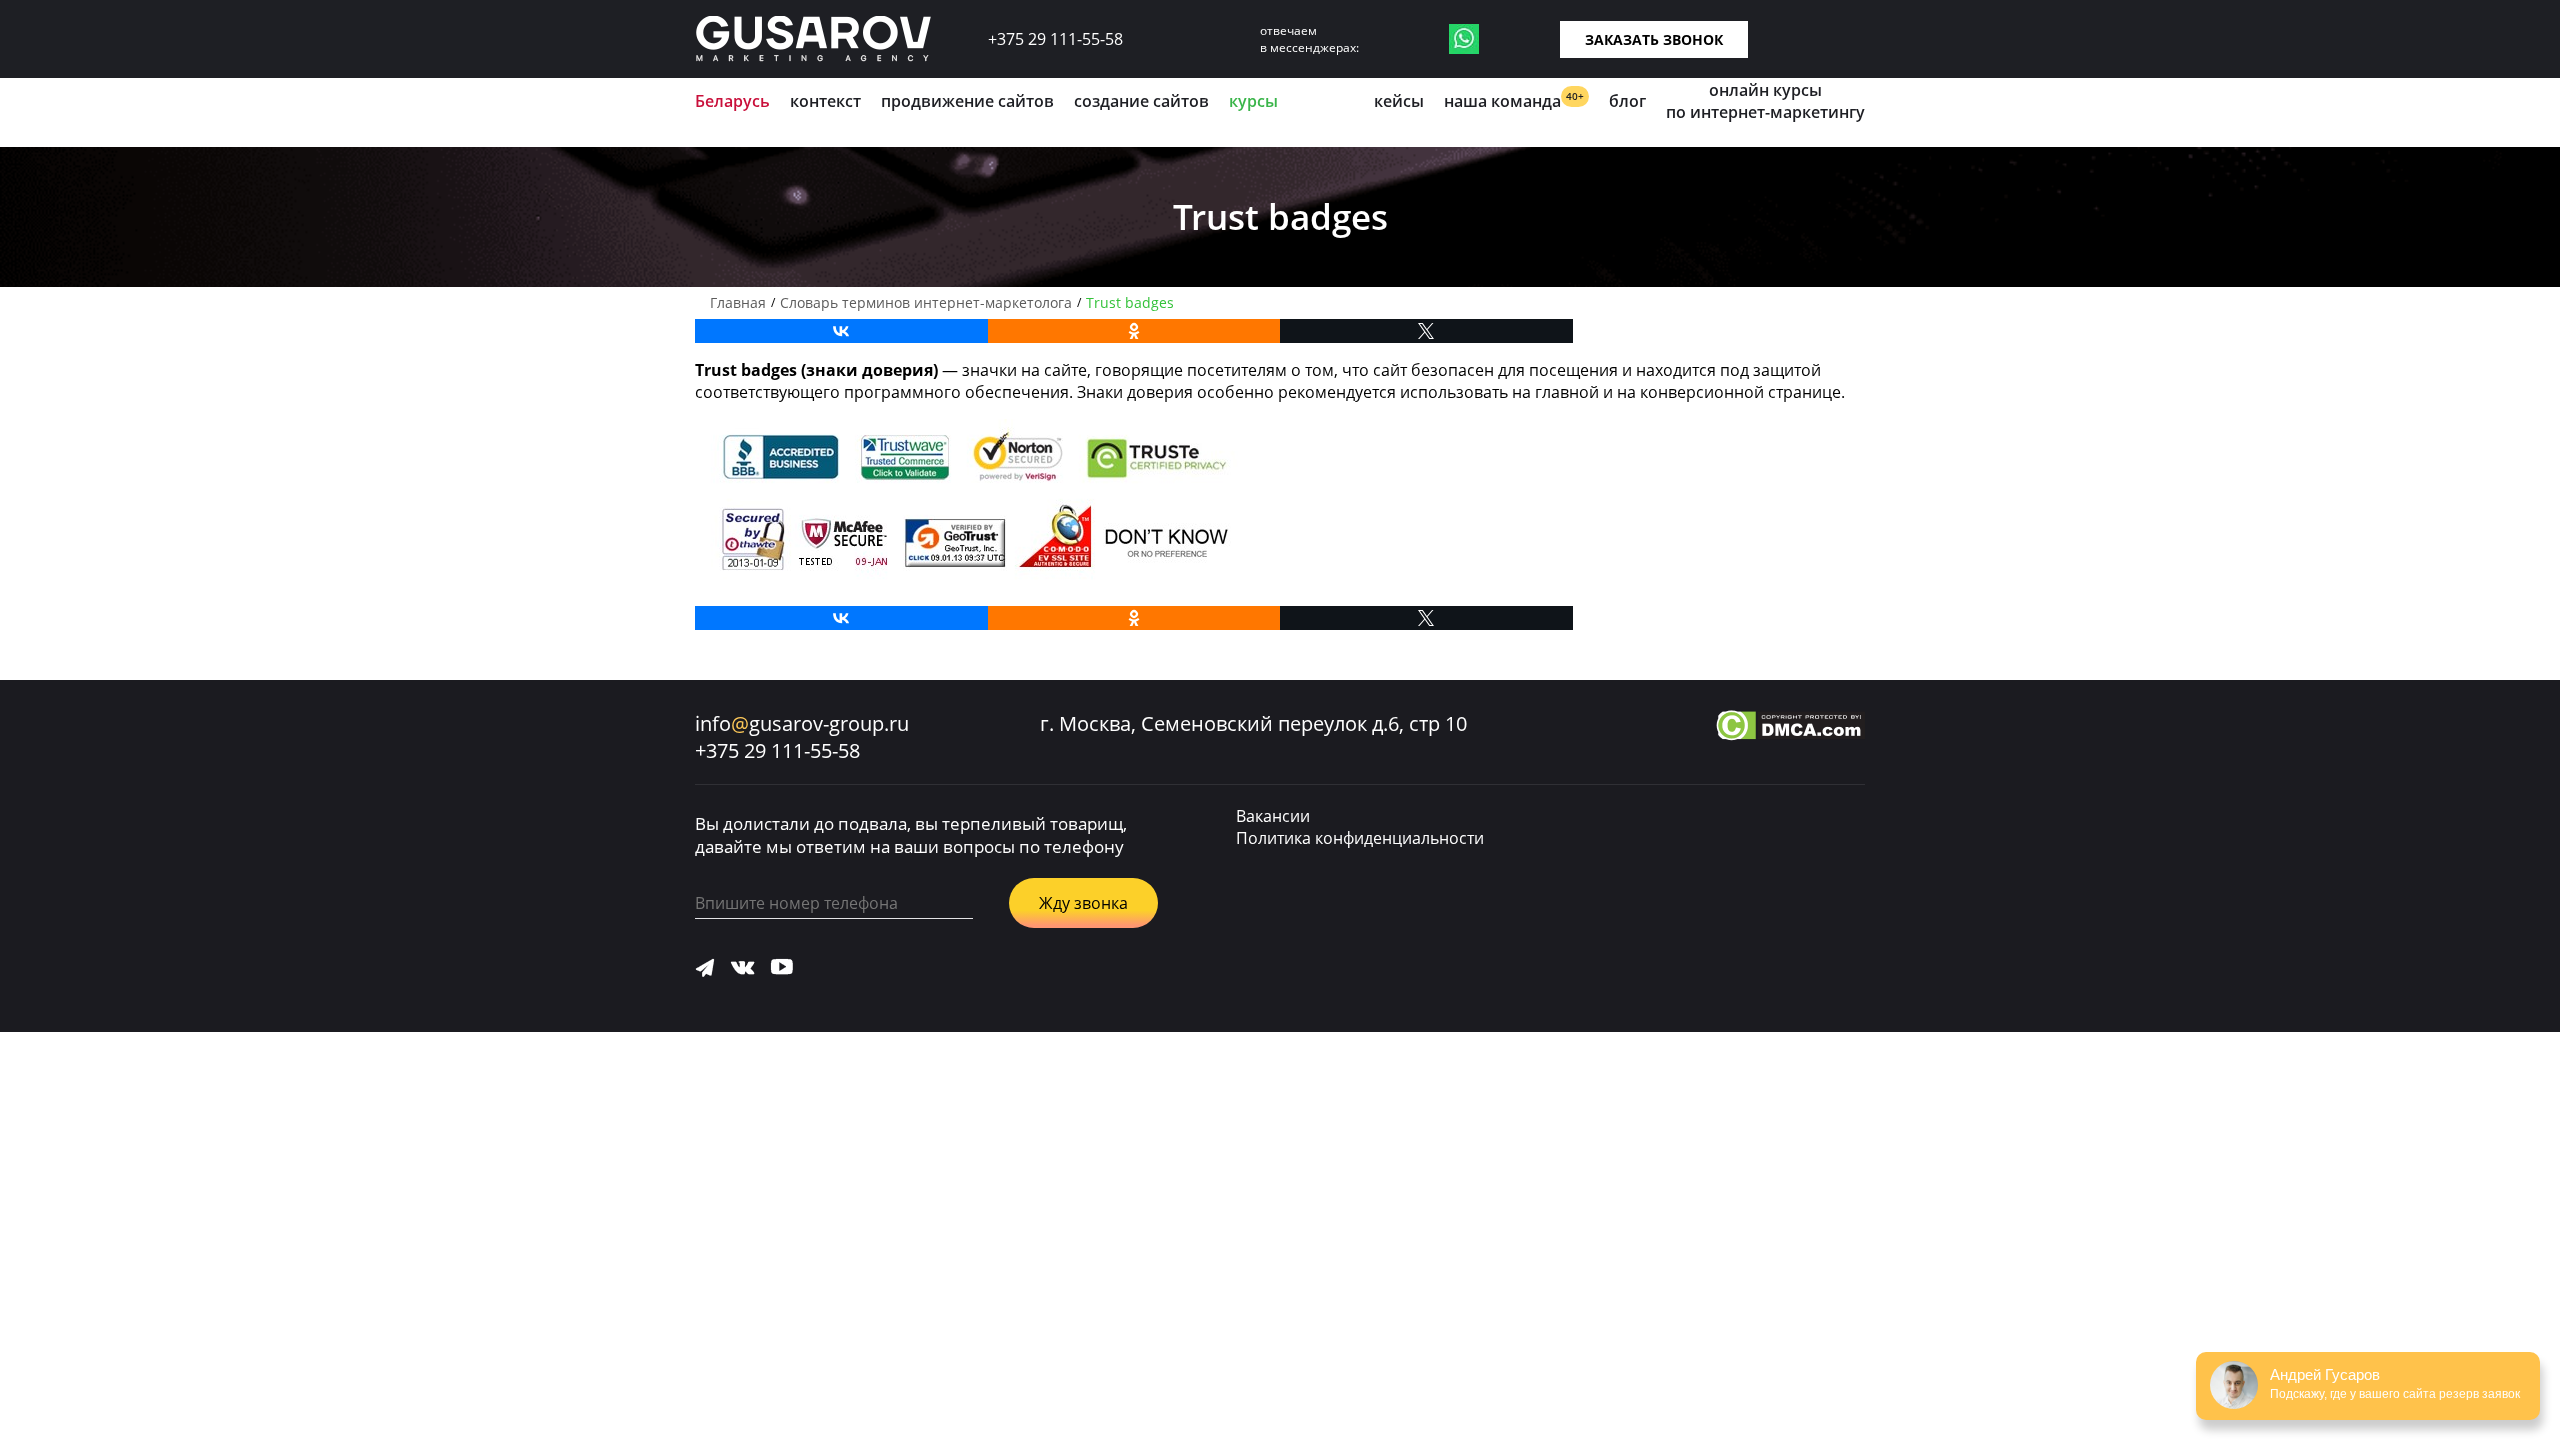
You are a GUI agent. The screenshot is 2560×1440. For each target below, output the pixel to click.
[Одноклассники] (1134, 331)
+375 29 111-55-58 (1055, 39)
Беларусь (732, 101)
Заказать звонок (1654, 39)
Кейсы (1399, 101)
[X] (1426, 331)
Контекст (825, 101)
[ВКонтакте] (841, 331)
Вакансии (1273, 816)
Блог (1627, 101)
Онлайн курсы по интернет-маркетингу (1765, 101)
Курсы (1253, 101)
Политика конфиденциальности (1360, 838)
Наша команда (1514, 100)
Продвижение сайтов (967, 101)
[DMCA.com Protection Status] (1790, 728)
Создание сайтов (1141, 101)
